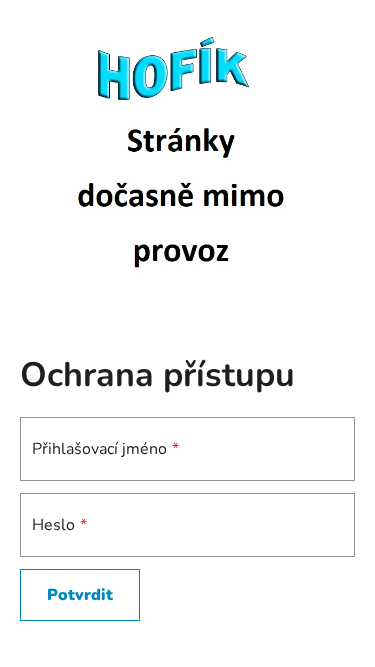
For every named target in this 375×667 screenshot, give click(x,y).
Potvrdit (80, 595)
